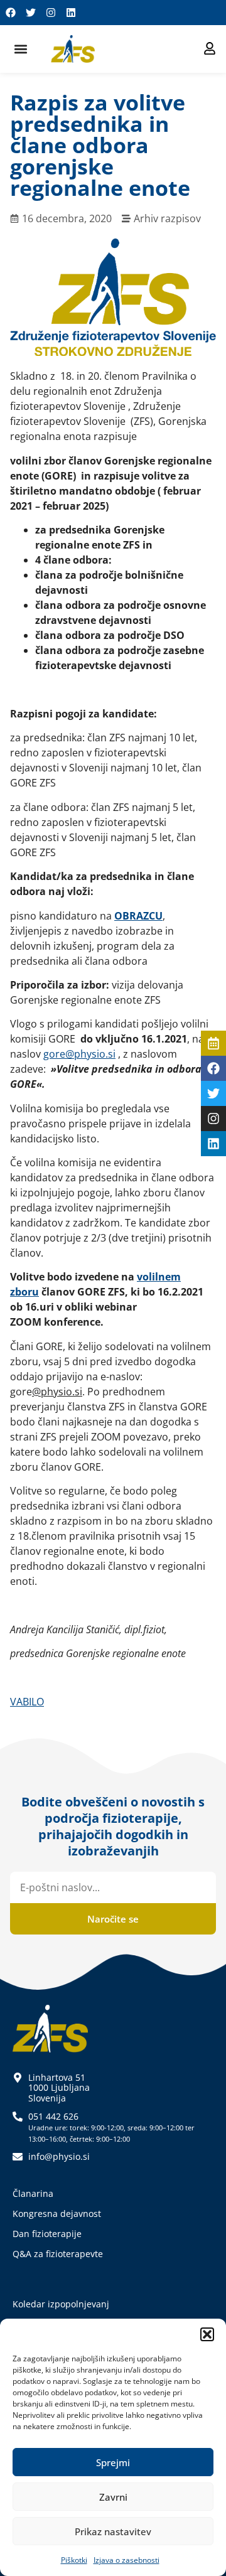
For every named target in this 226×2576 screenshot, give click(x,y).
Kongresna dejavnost (57, 2214)
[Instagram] (51, 13)
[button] (207, 2334)
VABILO (27, 1702)
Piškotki (74, 2560)
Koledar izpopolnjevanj (61, 2304)
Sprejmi (113, 2462)
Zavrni (113, 2497)
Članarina (33, 2193)
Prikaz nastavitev (113, 2531)
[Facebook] (11, 13)
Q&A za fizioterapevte (58, 2254)
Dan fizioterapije (47, 2234)
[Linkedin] (71, 13)
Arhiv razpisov (167, 218)
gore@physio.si (79, 1054)
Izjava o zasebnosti (126, 2560)
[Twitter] (31, 13)
